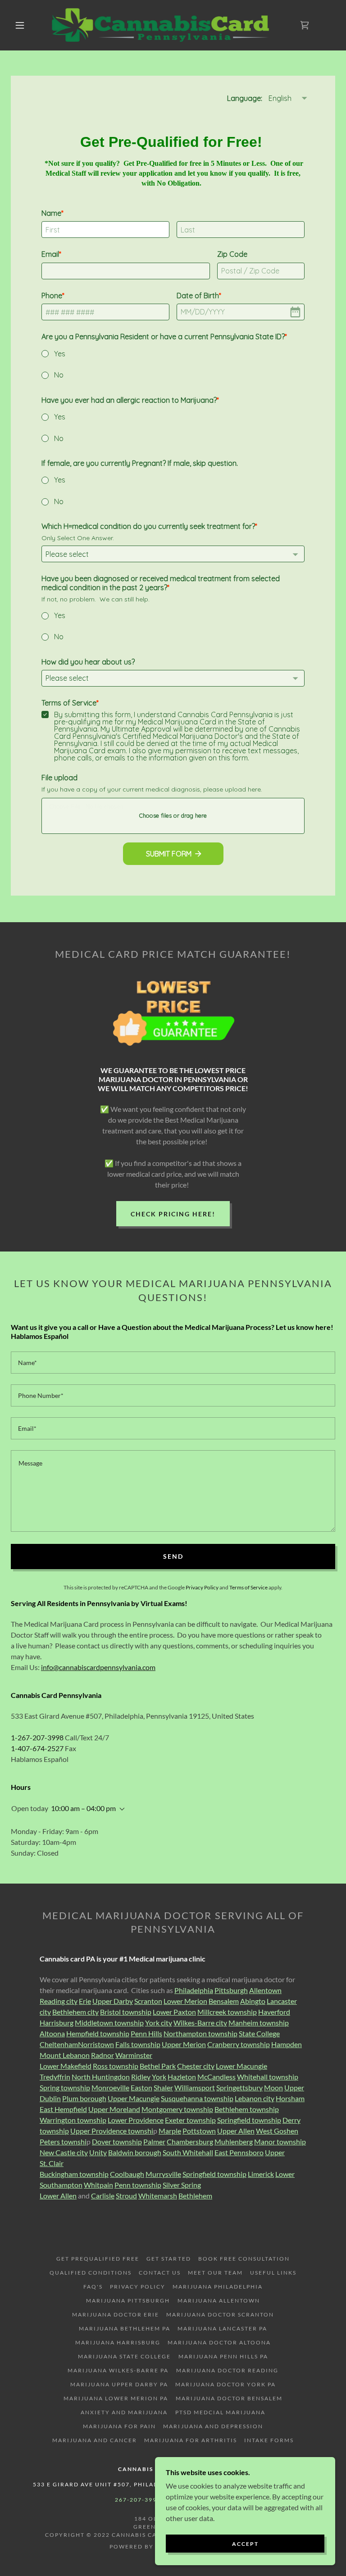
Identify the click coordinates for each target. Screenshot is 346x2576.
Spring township (65, 2087)
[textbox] (173, 1363)
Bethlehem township (247, 2109)
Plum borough (84, 2098)
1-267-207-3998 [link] (37, 1737)
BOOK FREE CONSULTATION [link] (244, 2259)
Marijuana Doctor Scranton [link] (220, 2314)
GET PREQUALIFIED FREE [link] (98, 2259)
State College (259, 2033)
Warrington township (73, 2120)
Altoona (52, 2033)
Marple (170, 2131)
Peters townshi (63, 2141)
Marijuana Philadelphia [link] (218, 2287)
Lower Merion (185, 2001)
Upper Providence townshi (112, 2131)
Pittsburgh (231, 1990)
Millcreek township (227, 2012)
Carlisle (103, 2196)
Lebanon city (255, 2098)
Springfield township (249, 2120)
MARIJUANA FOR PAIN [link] (119, 2426)
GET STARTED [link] (168, 2259)
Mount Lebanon (65, 2055)
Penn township (138, 2185)
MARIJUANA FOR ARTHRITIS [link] (191, 2440)
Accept (245, 2544)
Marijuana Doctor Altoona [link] (219, 2342)
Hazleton (182, 2077)
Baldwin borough (135, 2152)
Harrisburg (57, 2023)
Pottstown (199, 2131)
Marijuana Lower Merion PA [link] (116, 2398)
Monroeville (110, 2087)
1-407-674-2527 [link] (37, 1748)
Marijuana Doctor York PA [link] (225, 2384)
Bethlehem (195, 2196)
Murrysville (163, 2174)
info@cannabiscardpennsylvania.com (98, 1667)
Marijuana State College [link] (124, 2356)
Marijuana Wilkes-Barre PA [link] (118, 2370)
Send (173, 1556)
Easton (141, 2087)
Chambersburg (190, 2141)
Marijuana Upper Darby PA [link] (119, 2384)
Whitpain (98, 2185)
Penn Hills (146, 2033)
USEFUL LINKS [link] (273, 2273)
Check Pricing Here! (173, 1214)
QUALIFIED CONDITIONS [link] (91, 2273)
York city (159, 2023)
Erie (85, 2001)
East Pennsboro (239, 2152)
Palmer (154, 2141)
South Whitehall (188, 2152)
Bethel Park (158, 2066)
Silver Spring (182, 2185)
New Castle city (64, 2152)
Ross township (116, 2066)
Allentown (265, 1990)
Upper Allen (236, 2131)
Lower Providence (136, 2120)
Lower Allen (58, 2196)
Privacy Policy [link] (202, 1587)
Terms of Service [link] (248, 1587)
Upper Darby (113, 2001)
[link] (166, 25)
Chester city (196, 2066)
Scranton (148, 2001)
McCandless (216, 2077)
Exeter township (190, 2120)
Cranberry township (239, 2044)
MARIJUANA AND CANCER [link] (95, 2440)
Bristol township (126, 2012)
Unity (98, 2152)
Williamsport (195, 2087)
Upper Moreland (114, 2109)
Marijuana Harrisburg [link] (118, 2342)
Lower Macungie (241, 2066)
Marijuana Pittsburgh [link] (128, 2301)
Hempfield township (98, 2033)
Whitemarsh (158, 2196)
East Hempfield (63, 2109)
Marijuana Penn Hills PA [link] (223, 2356)
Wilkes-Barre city (200, 2023)
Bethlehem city (75, 2012)
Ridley (141, 2077)
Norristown (96, 2044)
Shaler (163, 2087)
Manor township (280, 2141)
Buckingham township (74, 2174)
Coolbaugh (127, 2174)
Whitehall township (268, 2077)
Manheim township (259, 2023)
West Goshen (277, 2131)
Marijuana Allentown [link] (219, 2301)
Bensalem (224, 2001)
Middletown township (109, 2023)
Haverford (274, 2012)
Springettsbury (239, 2087)
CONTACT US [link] (160, 2273)
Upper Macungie (134, 2098)
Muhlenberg (234, 2141)
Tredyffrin (55, 2077)
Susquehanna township (197, 2098)
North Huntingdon (101, 2077)
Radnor (102, 2055)
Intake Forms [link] (269, 2440)
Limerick (261, 2174)
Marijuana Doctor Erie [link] (116, 2314)
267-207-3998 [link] (138, 2500)
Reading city (59, 2001)
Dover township (117, 2141)
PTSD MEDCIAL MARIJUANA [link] (220, 2412)
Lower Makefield (66, 2066)
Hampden (287, 2044)
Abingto (253, 2001)
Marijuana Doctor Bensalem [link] (229, 2398)
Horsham (290, 2098)
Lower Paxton (174, 2012)
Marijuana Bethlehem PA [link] (125, 2328)
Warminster (134, 2055)
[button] (20, 25)
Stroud (126, 2196)
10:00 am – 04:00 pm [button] (83, 1808)
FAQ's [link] (93, 2287)
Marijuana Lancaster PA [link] (222, 2328)
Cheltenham (59, 2044)
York (159, 2077)
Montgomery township (177, 2109)
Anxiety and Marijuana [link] (124, 2412)
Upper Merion (184, 2044)
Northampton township (200, 2033)
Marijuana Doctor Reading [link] (227, 2370)
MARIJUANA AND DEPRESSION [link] (213, 2426)
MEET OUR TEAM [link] (215, 2273)
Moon (273, 2087)
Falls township (138, 2044)
